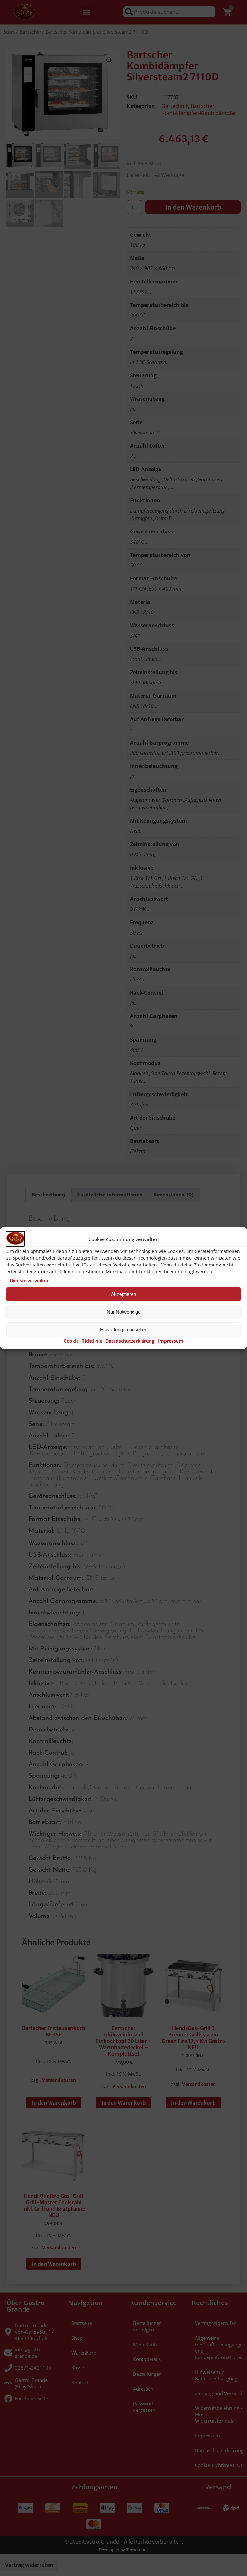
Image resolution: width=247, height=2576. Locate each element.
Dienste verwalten (30, 1281)
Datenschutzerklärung (130, 1341)
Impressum (171, 1341)
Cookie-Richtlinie (83, 1341)
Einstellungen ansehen (124, 1330)
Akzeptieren (123, 1294)
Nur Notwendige (124, 1312)
